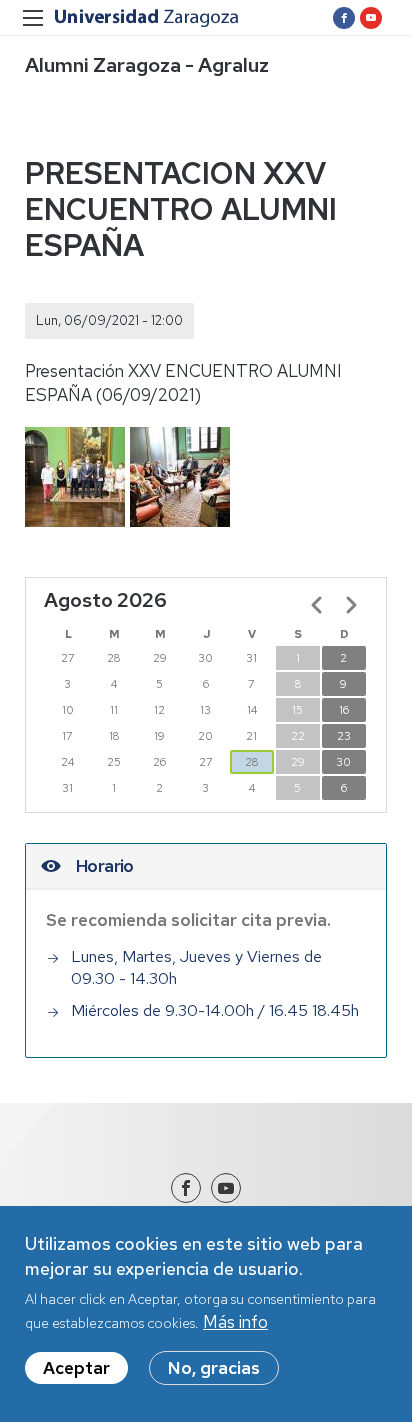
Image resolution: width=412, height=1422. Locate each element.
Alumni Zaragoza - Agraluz (147, 65)
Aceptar (76, 1368)
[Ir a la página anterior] (317, 605)
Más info (235, 1322)
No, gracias (214, 1368)
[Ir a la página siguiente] (351, 605)
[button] (75, 477)
